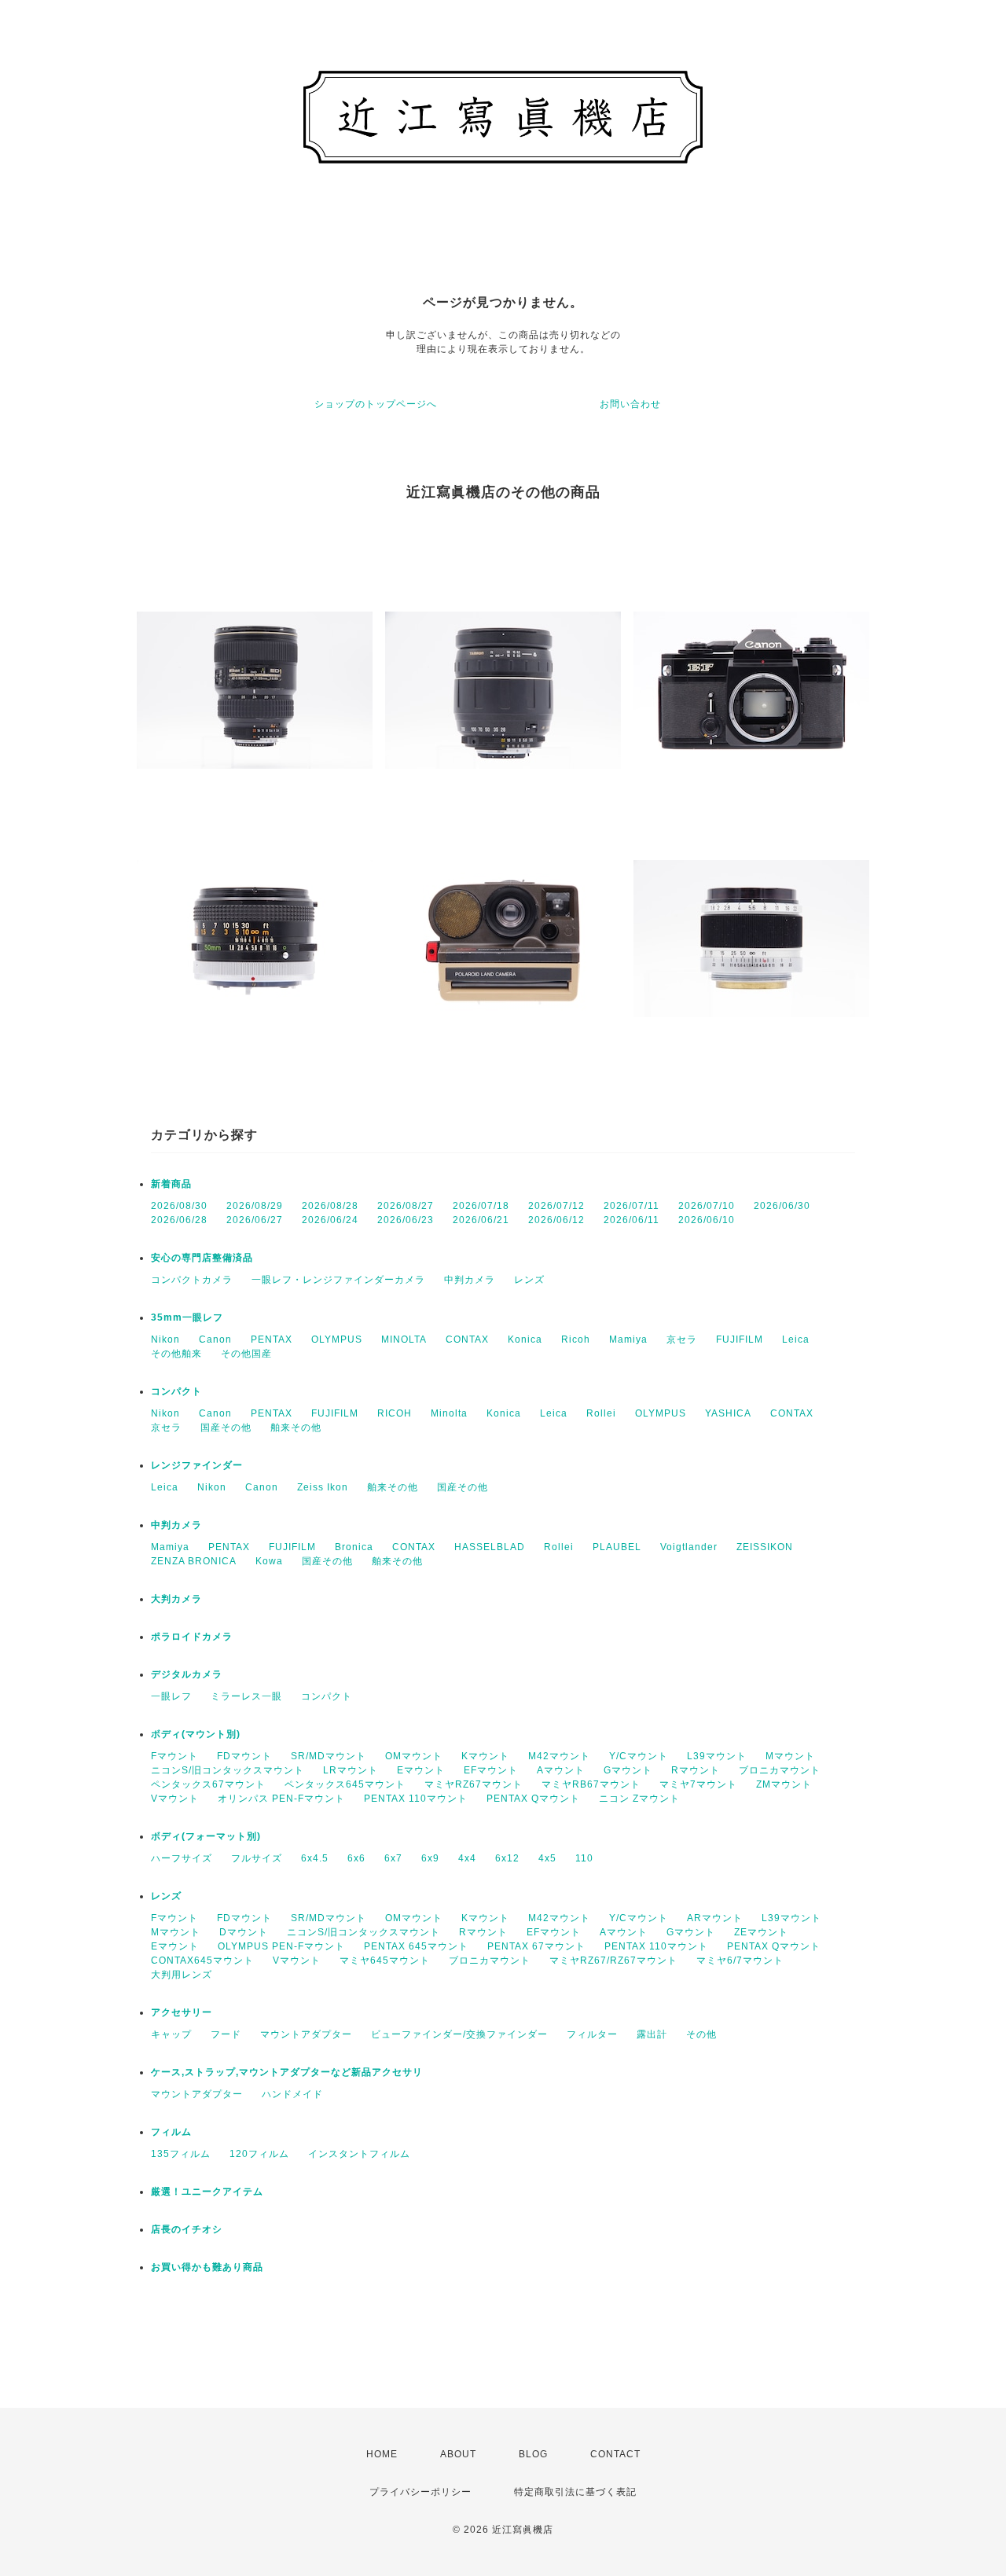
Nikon (165, 1339)
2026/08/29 (255, 1206)
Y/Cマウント (639, 1756)
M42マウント (559, 1756)
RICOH (395, 1413)
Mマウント (790, 1756)
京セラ (682, 1339)
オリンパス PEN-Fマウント (281, 1799)
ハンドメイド (292, 2094)
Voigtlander (689, 1547)
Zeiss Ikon (323, 1487)
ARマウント (715, 1918)
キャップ (171, 2034)
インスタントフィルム (359, 2154)
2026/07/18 (481, 1206)
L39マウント (717, 1756)
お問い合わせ (630, 404)
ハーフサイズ (182, 1858)
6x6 (356, 1858)
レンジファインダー (197, 1465)
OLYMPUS (337, 1339)
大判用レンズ (182, 1975)
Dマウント (244, 1932)
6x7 (393, 1858)
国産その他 (226, 1428)
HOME (382, 2454)
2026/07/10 (707, 1206)
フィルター (592, 2034)
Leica (796, 1339)
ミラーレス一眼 (246, 1696)
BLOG (533, 2454)
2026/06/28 (179, 1220)
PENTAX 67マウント (536, 1946)
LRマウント (351, 1770)
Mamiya (628, 1339)
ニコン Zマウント (639, 1799)
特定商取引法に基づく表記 (575, 2492)
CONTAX (467, 1339)
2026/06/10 (707, 1220)
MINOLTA (404, 1339)
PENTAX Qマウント (533, 1799)
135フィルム (181, 2154)
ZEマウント (761, 1932)
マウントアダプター (306, 2034)
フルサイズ (257, 1858)
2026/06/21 (481, 1220)
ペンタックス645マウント (345, 1784)
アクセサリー (182, 2012)
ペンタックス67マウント (208, 1784)
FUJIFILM (740, 1339)
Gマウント (628, 1770)
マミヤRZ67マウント (474, 1784)
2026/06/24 (330, 1220)
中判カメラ (470, 1280)
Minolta (449, 1413)
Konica (525, 1339)
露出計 (652, 2034)
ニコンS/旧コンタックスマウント (228, 1770)
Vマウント (175, 1799)
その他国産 (246, 1354)
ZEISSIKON (765, 1547)
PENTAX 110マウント (416, 1799)
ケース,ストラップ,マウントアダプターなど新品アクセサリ (287, 2072)
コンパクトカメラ (192, 1280)
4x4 (467, 1858)
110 (584, 1858)
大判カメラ (176, 1599)
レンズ (529, 1280)
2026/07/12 (556, 1206)
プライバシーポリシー (420, 2492)
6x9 (430, 1858)
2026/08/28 (330, 1206)
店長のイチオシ (187, 2229)
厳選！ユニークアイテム (207, 2192)
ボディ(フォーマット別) (206, 1836)
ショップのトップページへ (376, 404)
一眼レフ (171, 1696)
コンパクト (176, 1391)
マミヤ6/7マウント (740, 1960)
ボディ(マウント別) (196, 1734)
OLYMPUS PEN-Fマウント (281, 1946)
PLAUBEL (617, 1547)
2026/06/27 (255, 1220)
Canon (215, 1339)
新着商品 (171, 1184)
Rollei (601, 1413)
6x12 (507, 1858)
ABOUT (458, 2454)
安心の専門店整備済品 (202, 1258)
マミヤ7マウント (698, 1784)
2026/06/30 (782, 1206)
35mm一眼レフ (187, 1317)
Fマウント (174, 1756)
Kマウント (485, 1756)
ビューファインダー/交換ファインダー (459, 2034)
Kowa (269, 1561)
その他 (701, 2034)
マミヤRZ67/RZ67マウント (613, 1960)
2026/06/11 (632, 1220)
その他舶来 (176, 1354)
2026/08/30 (179, 1206)
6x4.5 (315, 1858)
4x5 (547, 1858)
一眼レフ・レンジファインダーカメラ (338, 1280)
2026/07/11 (632, 1206)
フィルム (171, 2132)
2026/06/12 (556, 1220)
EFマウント (491, 1770)
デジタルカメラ (187, 1674)
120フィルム (259, 2154)
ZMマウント (784, 1784)
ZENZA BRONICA (194, 1561)
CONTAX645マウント (202, 1960)
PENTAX (272, 1339)
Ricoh (576, 1339)
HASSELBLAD (490, 1547)
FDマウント (244, 1756)
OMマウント (414, 1756)
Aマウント (561, 1770)
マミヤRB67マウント (591, 1784)
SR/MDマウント (329, 1756)
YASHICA (728, 1413)
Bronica (354, 1547)
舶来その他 (296, 1428)
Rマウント (696, 1770)
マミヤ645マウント (385, 1960)
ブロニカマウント (780, 1770)
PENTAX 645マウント (416, 1946)
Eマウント (421, 1770)
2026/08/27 (406, 1206)
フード (226, 2034)
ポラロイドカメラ (192, 1637)
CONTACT (615, 2454)
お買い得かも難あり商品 (207, 2267)
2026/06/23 (406, 1220)
